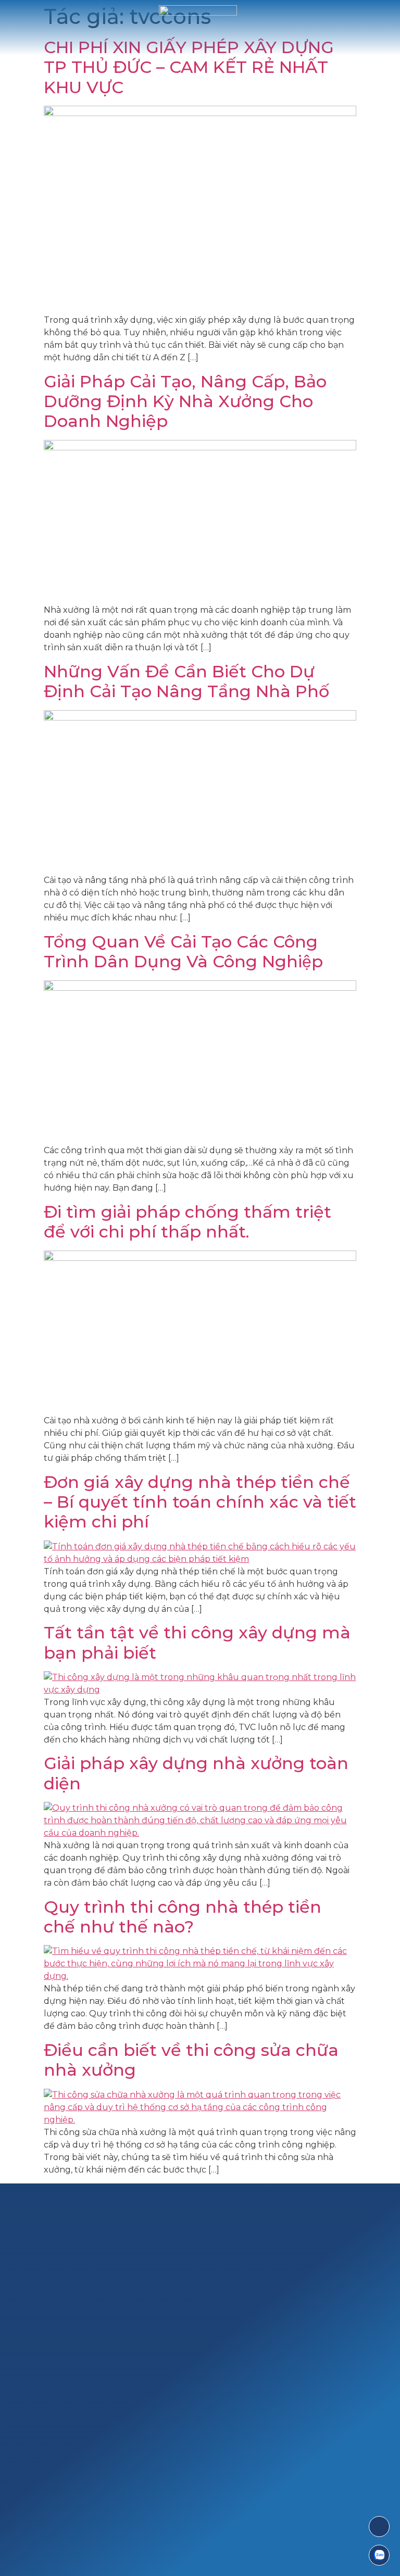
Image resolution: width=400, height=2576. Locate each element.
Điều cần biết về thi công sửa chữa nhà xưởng (191, 2060)
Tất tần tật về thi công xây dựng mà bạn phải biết (197, 1642)
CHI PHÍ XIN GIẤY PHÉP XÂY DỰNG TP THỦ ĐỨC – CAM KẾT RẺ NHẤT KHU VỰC (189, 67)
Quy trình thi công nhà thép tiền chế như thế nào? (183, 1917)
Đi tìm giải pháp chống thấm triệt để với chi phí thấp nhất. (187, 1222)
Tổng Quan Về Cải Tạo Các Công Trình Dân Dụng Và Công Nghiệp (183, 951)
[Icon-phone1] (379, 2527)
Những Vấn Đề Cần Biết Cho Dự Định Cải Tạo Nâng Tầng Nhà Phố (186, 681)
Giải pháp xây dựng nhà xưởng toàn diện (196, 1773)
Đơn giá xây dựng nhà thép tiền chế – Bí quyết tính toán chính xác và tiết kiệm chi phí (200, 1502)
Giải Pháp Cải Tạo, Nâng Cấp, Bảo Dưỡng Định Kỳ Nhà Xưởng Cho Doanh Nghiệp (185, 401)
